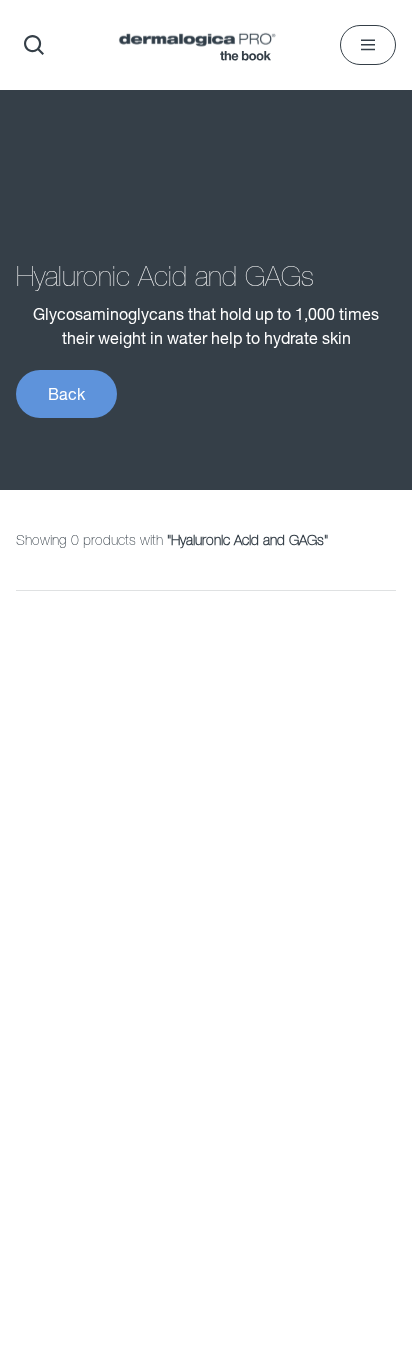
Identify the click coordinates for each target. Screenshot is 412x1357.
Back (66, 393)
